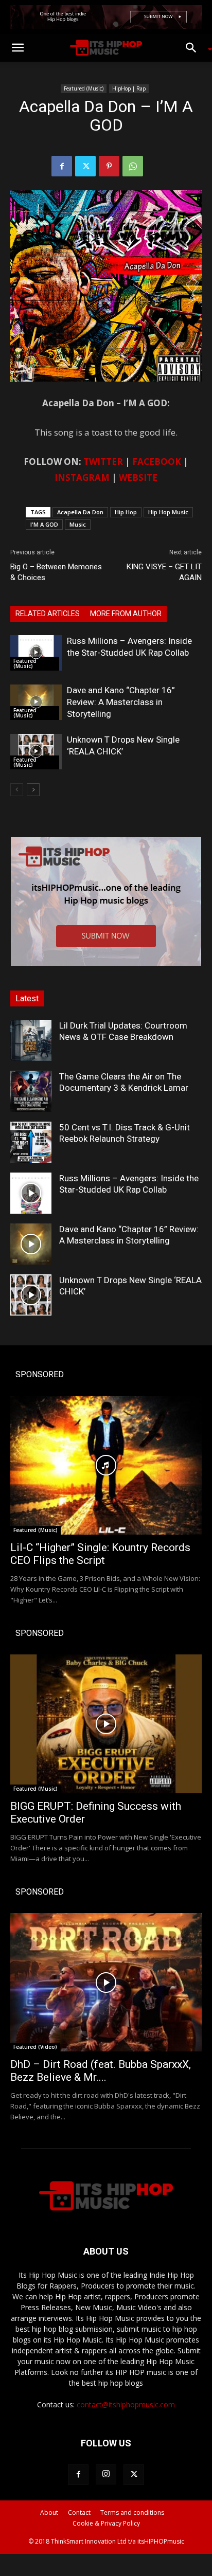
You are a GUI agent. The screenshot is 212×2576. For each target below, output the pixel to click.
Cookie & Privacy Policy (106, 2523)
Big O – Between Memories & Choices (56, 572)
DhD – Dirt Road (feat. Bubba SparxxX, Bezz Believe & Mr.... (101, 2071)
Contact (79, 2512)
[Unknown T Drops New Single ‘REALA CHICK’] (36, 752)
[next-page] (33, 790)
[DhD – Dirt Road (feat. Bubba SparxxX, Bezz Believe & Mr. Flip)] (106, 1983)
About (49, 2512)
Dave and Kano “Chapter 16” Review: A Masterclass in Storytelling (121, 702)
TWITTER (103, 462)
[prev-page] (17, 790)
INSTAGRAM (82, 478)
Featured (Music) (84, 88)
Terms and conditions (132, 2512)
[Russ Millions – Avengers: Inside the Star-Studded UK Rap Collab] (36, 653)
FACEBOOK (157, 462)
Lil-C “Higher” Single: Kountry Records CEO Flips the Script (100, 1554)
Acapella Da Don (80, 512)
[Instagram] (106, 2474)
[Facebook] (62, 166)
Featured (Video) (35, 2047)
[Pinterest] (109, 166)
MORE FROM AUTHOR (126, 614)
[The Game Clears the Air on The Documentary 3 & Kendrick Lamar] (31, 1091)
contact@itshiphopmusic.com (126, 2404)
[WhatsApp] (133, 166)
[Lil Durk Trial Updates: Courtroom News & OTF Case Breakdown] (31, 1040)
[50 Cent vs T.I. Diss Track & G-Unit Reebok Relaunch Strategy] (31, 1142)
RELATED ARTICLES (48, 614)
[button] (17, 48)
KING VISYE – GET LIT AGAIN (164, 572)
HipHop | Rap (129, 88)
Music (78, 524)
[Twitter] (85, 166)
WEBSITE (138, 478)
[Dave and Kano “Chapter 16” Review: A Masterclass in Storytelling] (36, 702)
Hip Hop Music (168, 512)
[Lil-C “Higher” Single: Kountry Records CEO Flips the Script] (106, 1465)
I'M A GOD (44, 524)
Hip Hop (126, 512)
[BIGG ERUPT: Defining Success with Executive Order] (106, 1724)
